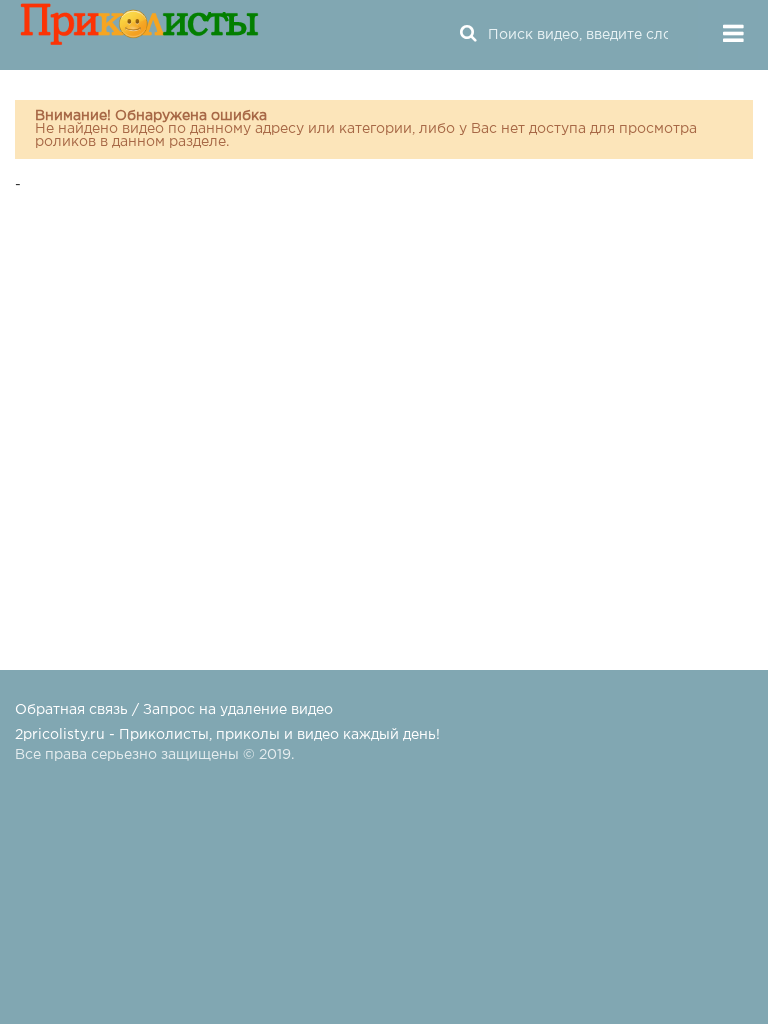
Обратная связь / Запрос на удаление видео (174, 710)
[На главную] (140, 35)
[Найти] (468, 35)
